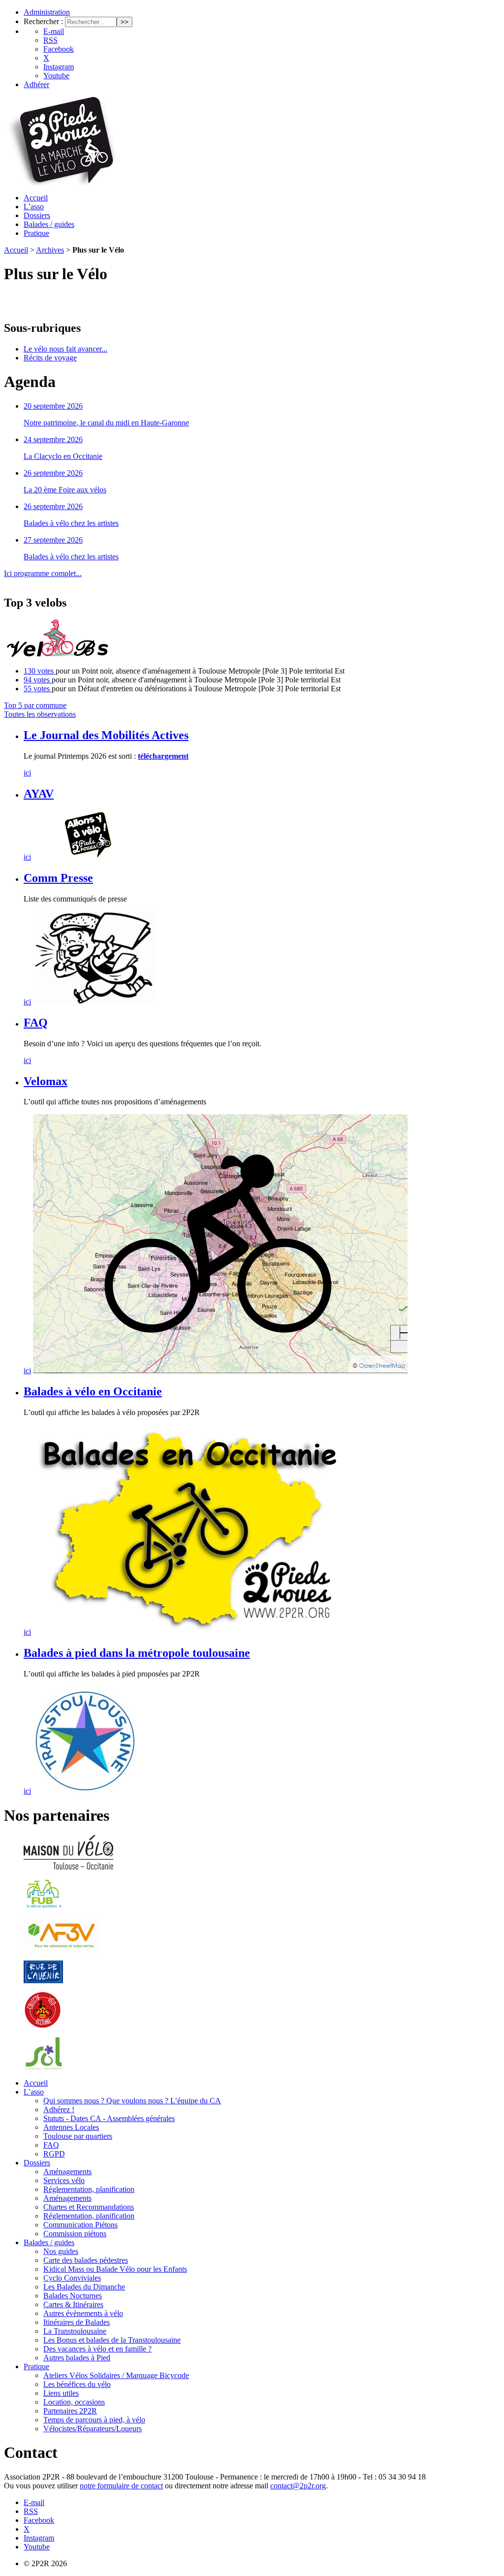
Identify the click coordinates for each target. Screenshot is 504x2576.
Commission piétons (75, 2234)
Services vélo (64, 2180)
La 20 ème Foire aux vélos (65, 490)
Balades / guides (49, 224)
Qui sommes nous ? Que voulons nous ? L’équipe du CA (132, 2101)
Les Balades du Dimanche (84, 2287)
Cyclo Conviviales (72, 2278)
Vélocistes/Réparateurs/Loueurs (93, 2429)
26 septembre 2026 (53, 473)
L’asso (34, 207)
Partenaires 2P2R (70, 2411)
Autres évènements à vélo (83, 2313)
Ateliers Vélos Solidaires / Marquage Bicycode (116, 2375)
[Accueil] (61, 183)
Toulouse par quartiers (78, 2136)
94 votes (38, 680)
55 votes (38, 689)
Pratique (36, 233)
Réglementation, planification (89, 2189)
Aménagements (67, 2172)
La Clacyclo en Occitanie (63, 456)
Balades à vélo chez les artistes (71, 523)
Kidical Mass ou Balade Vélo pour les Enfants (115, 2269)
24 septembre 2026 (53, 439)
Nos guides (61, 2251)
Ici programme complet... (43, 573)
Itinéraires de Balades (77, 2322)
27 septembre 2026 (53, 540)
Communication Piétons (80, 2225)
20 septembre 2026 (53, 406)
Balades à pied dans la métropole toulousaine (137, 1653)
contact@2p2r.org (298, 2486)
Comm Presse (58, 878)
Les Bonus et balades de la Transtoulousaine (112, 2340)
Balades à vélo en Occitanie (93, 1391)
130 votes (40, 671)
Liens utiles (61, 2393)
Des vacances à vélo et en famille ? (97, 2349)
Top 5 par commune (35, 705)
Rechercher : (43, 21)
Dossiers (37, 215)
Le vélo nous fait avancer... (65, 349)
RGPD (54, 2154)
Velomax (46, 1081)
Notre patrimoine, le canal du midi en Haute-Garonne (106, 423)
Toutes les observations (40, 714)
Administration (47, 12)
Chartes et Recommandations (89, 2207)
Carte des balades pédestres (86, 2260)
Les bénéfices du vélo (77, 2384)
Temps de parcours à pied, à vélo (94, 2420)
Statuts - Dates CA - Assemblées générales (109, 2118)
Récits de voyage (50, 358)
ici (27, 773)
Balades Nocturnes (73, 2296)
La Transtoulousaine (75, 2331)
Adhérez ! (59, 2109)
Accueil (36, 198)
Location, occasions (74, 2402)
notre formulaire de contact (121, 2486)
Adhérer (36, 84)
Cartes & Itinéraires (73, 2304)
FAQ (36, 1023)
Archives (50, 250)
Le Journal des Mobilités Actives (106, 735)
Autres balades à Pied (77, 2358)
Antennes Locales (71, 2127)
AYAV (39, 794)
